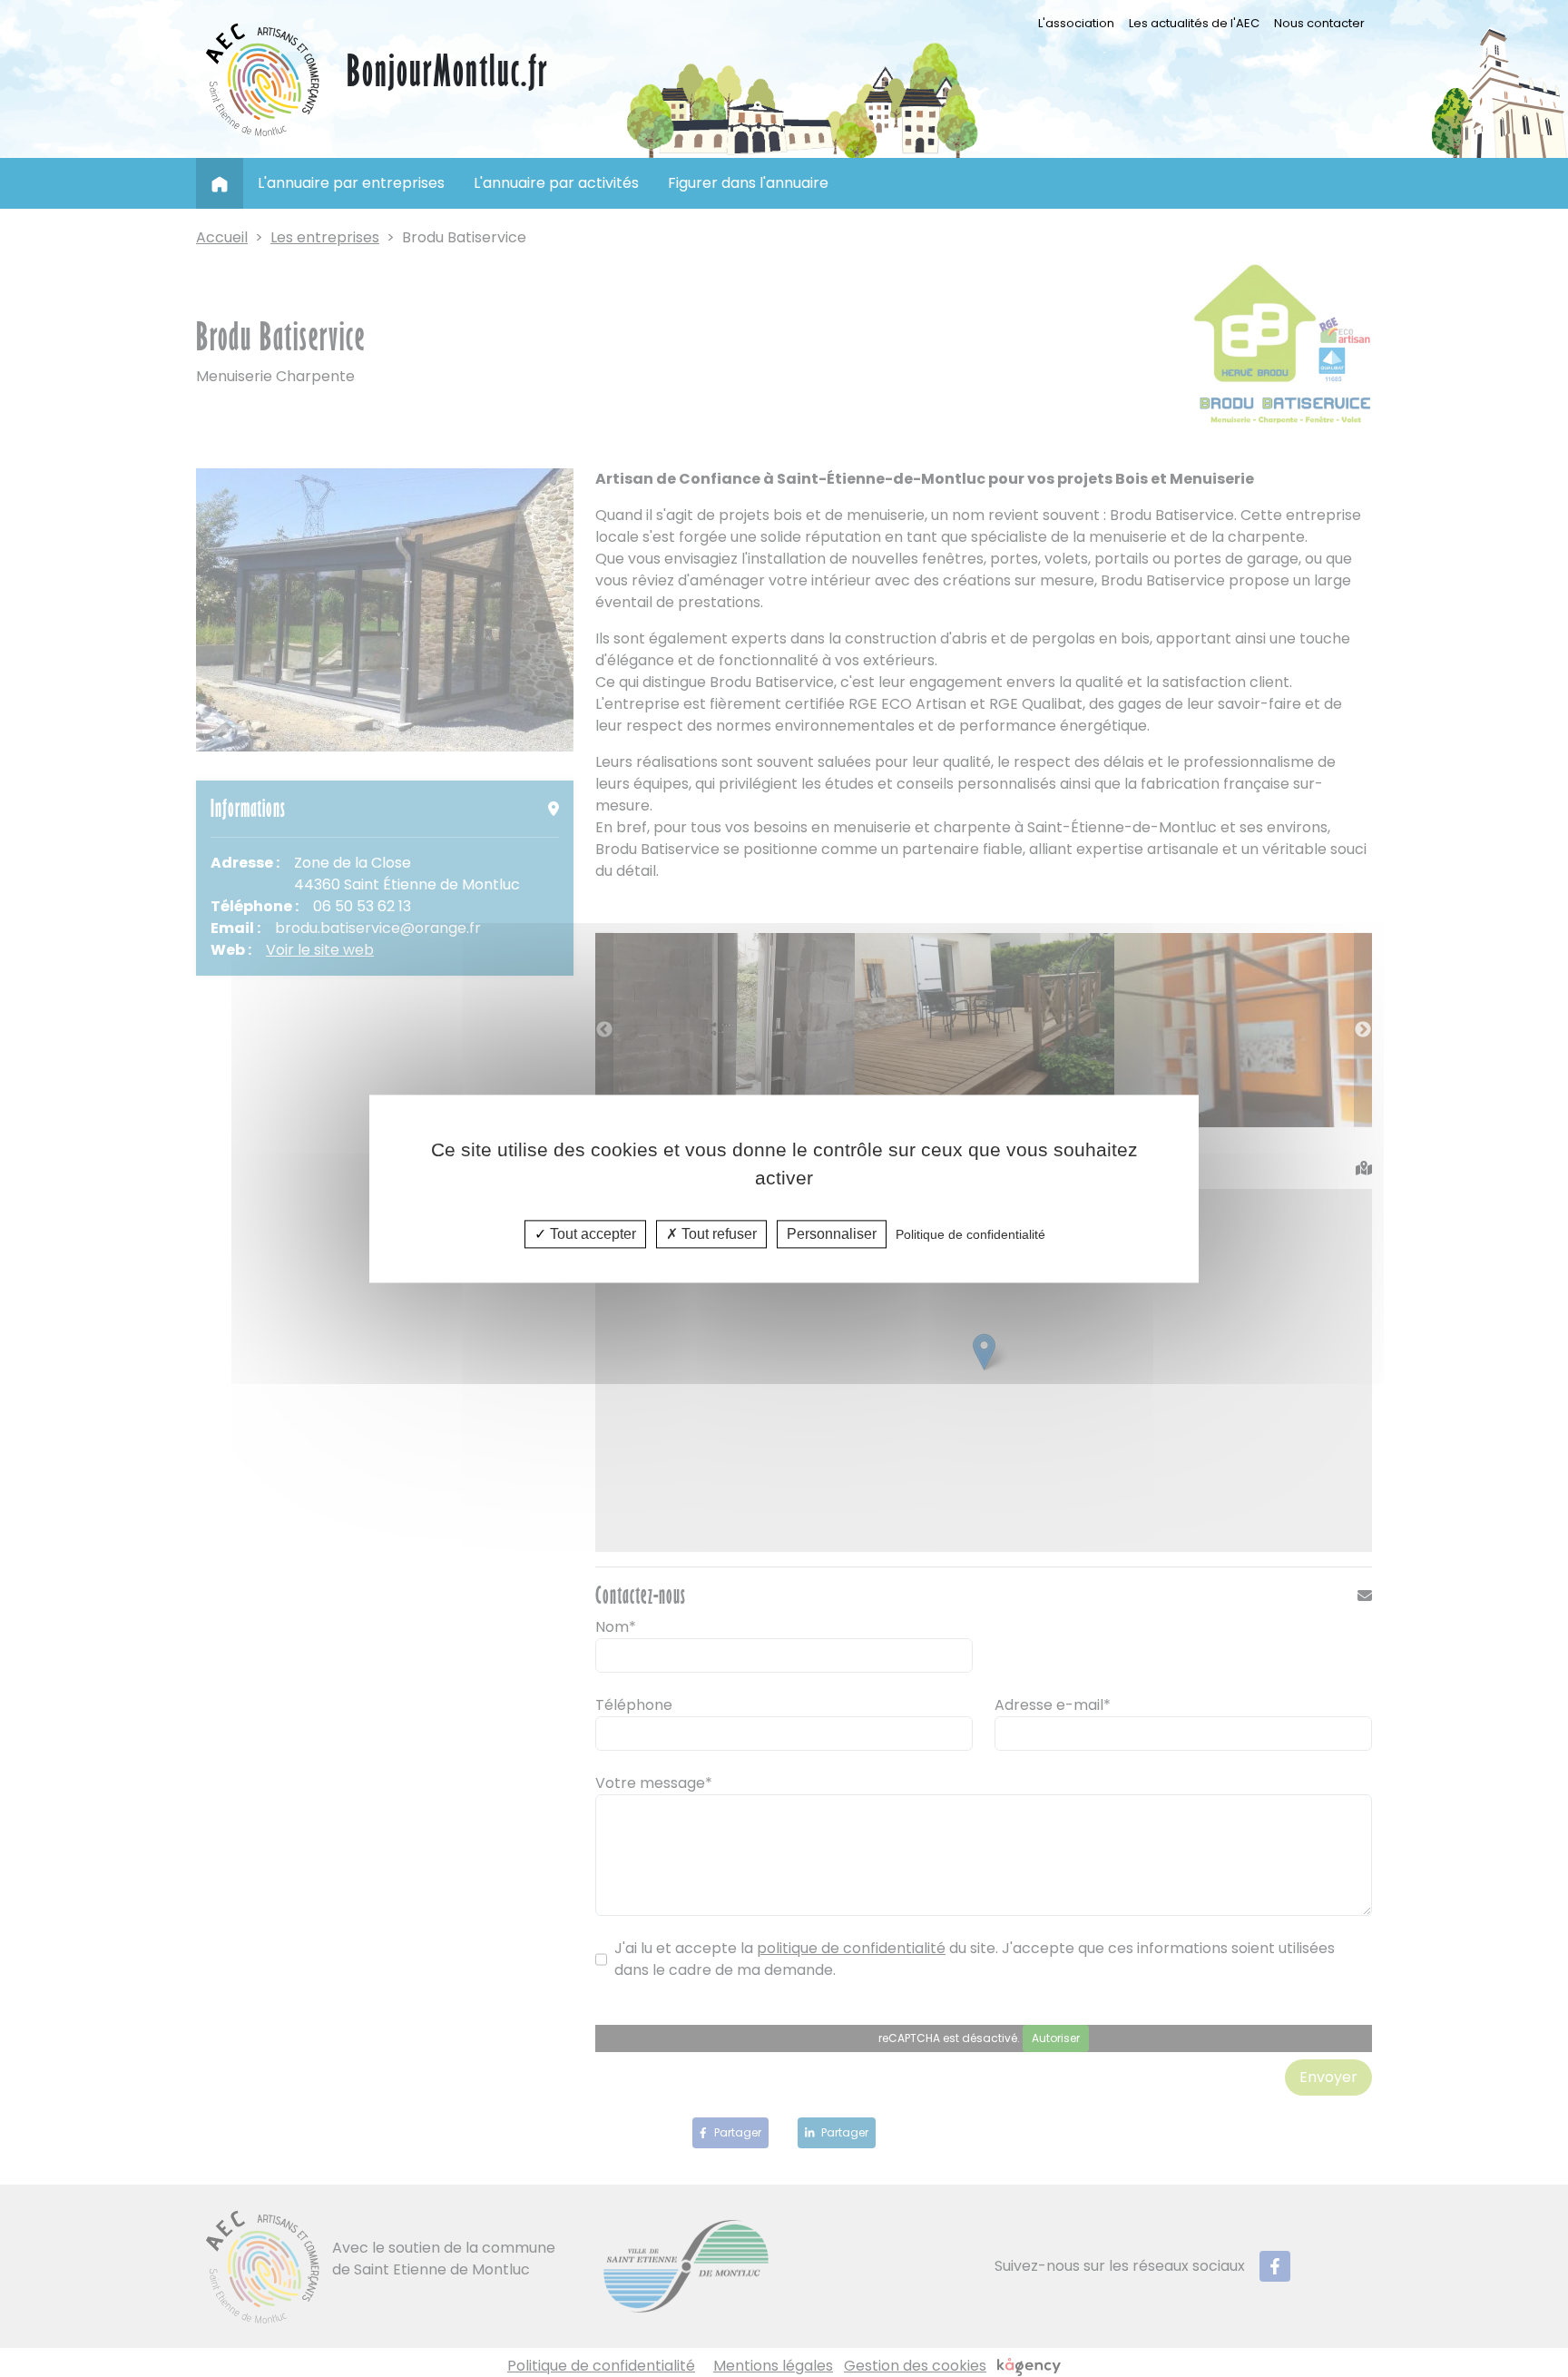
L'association (1080, 23)
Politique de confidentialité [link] (970, 1234)
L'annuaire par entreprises (351, 183)
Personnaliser (832, 1234)
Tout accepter (591, 1234)
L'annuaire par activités (556, 183)
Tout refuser (717, 1234)
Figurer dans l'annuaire (748, 183)
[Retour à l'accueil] (264, 79)
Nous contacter (1319, 23)
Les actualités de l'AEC (1194, 23)
